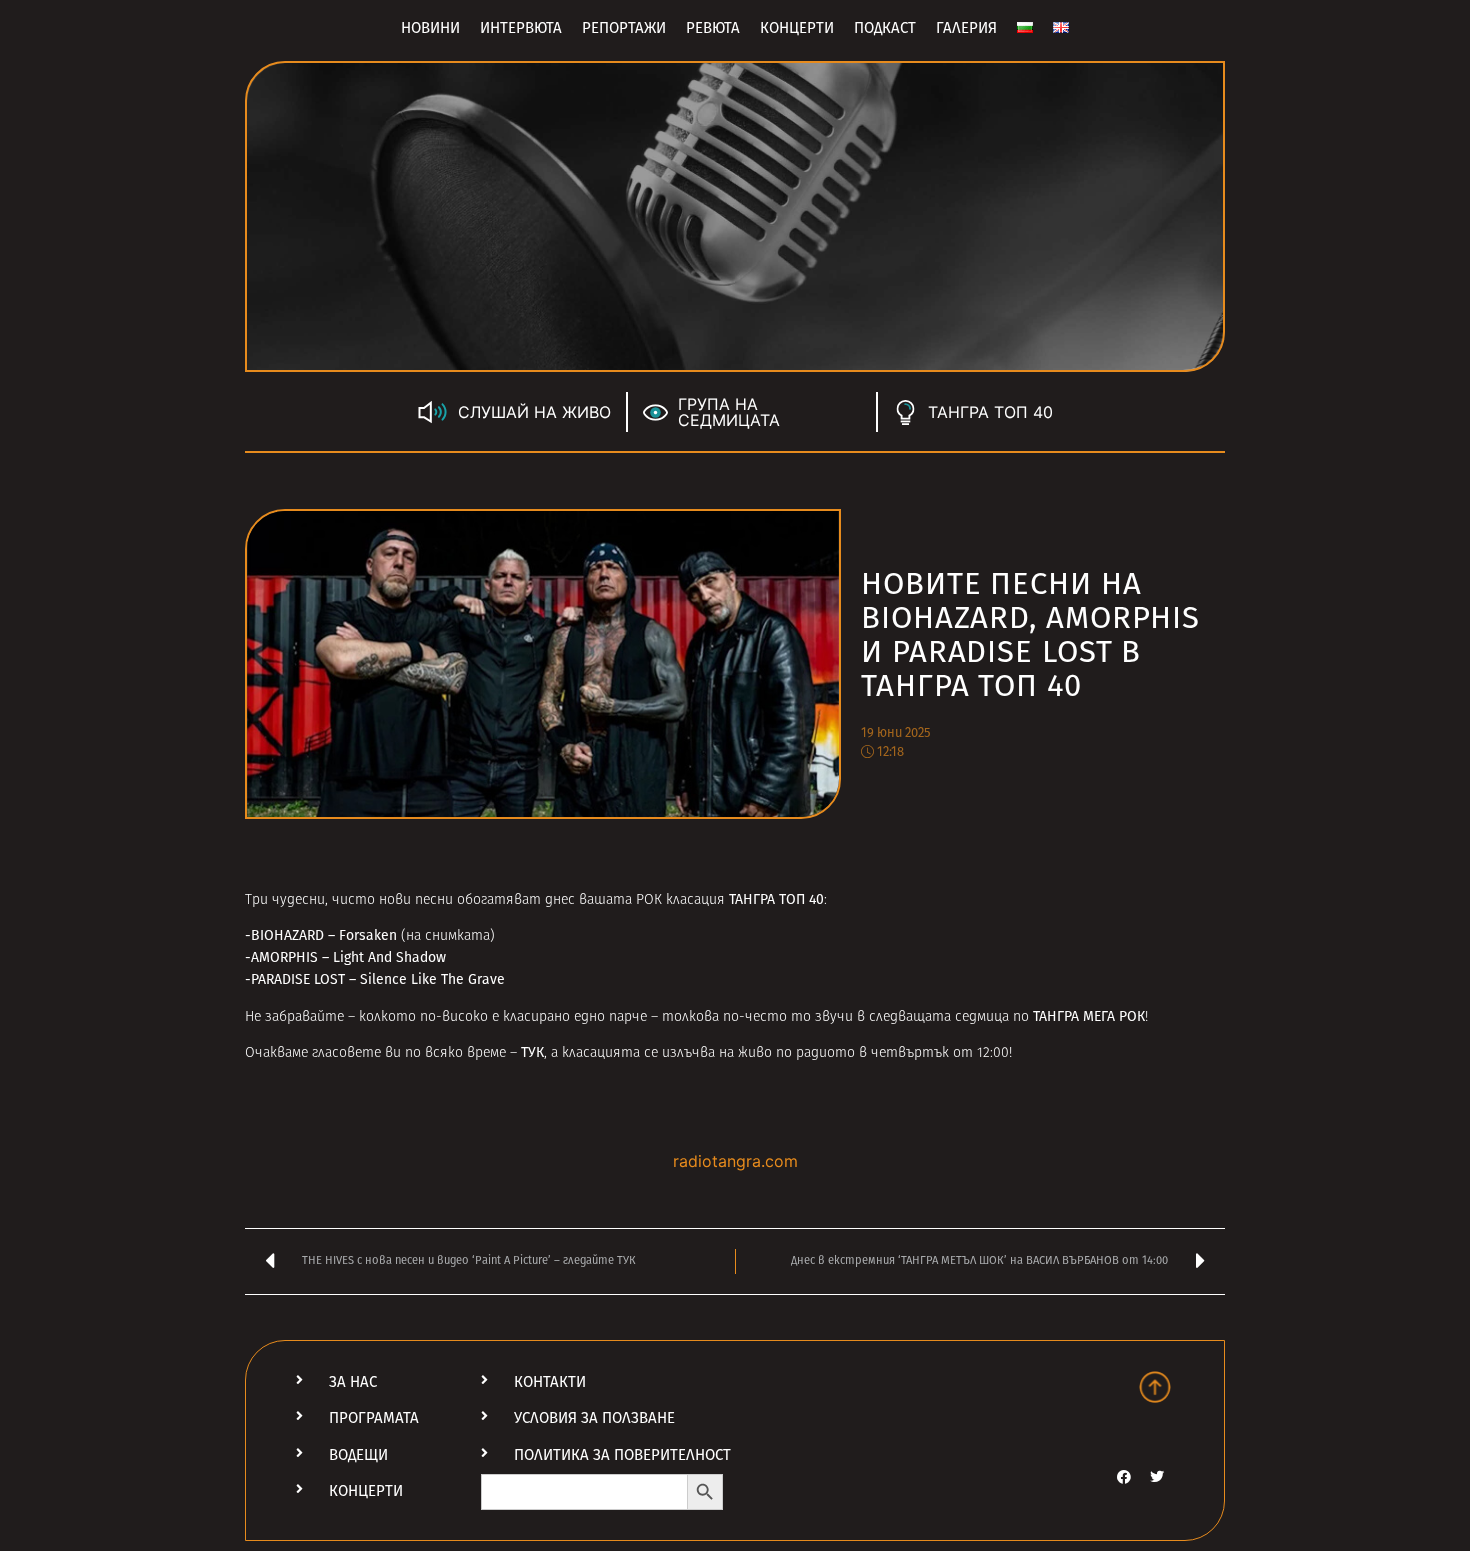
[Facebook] (1124, 1477)
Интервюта (521, 28)
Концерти (797, 28)
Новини (430, 28)
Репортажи (624, 28)
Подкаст (885, 28)
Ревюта (713, 28)
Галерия (966, 28)
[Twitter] (1157, 1477)
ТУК (532, 1052)
